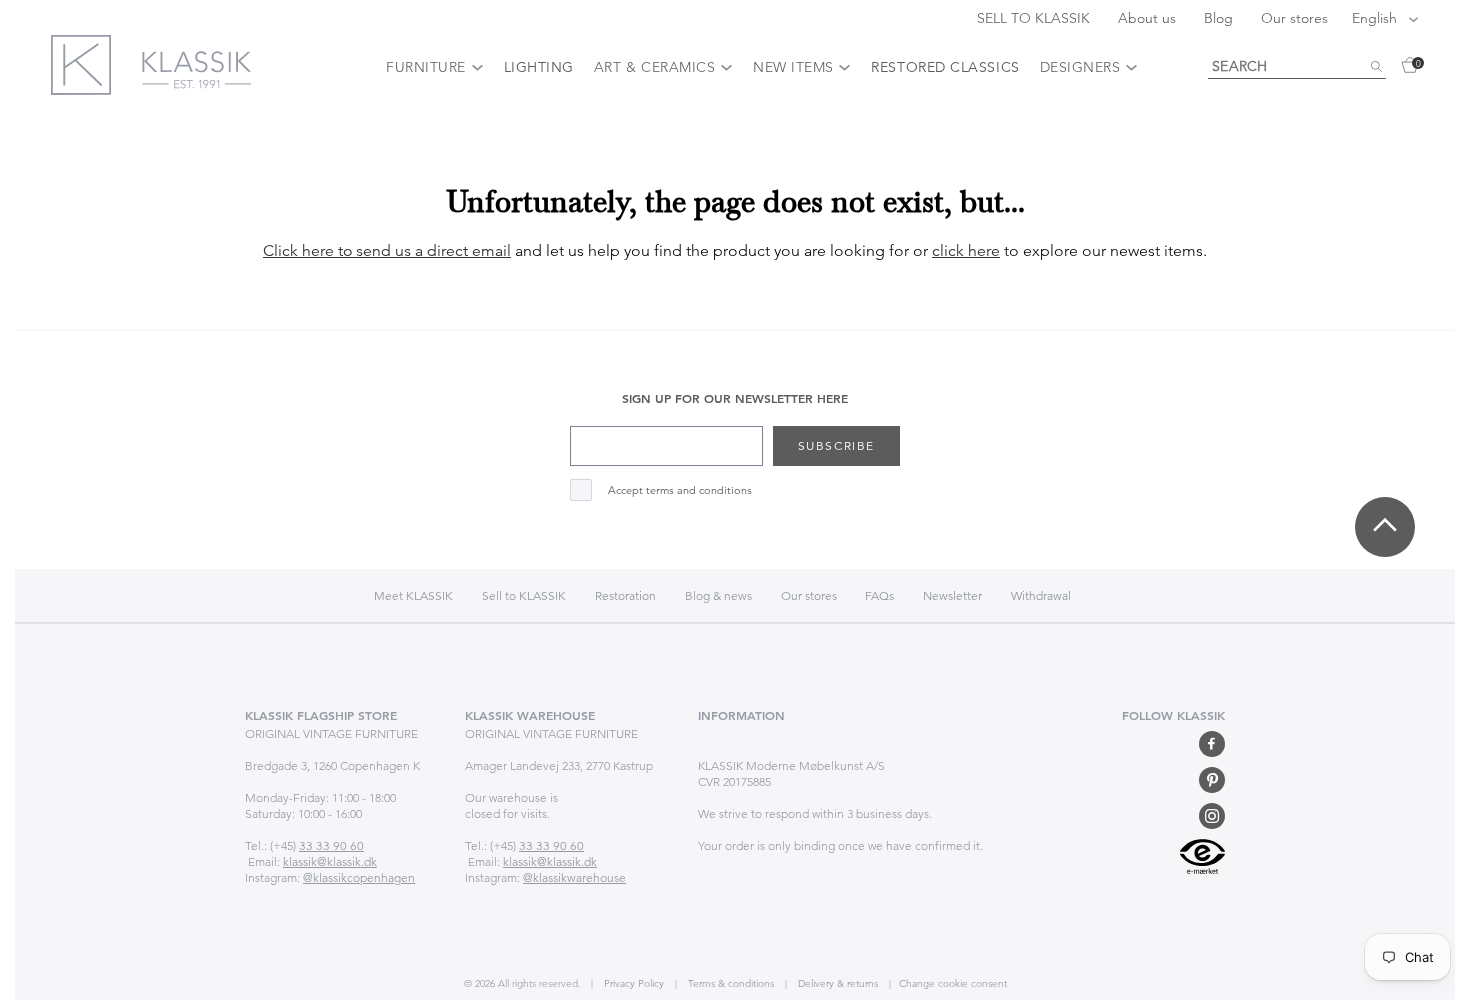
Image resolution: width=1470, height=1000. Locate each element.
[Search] (1376, 67)
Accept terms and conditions (680, 490)
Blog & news (718, 595)
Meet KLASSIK (413, 595)
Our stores (1294, 18)
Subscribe (836, 445)
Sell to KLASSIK (524, 595)
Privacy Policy (632, 983)
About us (1149, 18)
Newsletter (952, 595)
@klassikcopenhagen (359, 877)
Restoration (625, 595)
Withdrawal (1041, 595)
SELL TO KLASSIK (1035, 18)
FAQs (879, 595)
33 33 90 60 (331, 845)
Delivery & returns (836, 983)
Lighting (539, 67)
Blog (1220, 18)
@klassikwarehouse (574, 877)
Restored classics (945, 67)
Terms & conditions (729, 983)
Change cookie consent (953, 983)
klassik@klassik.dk (330, 861)
